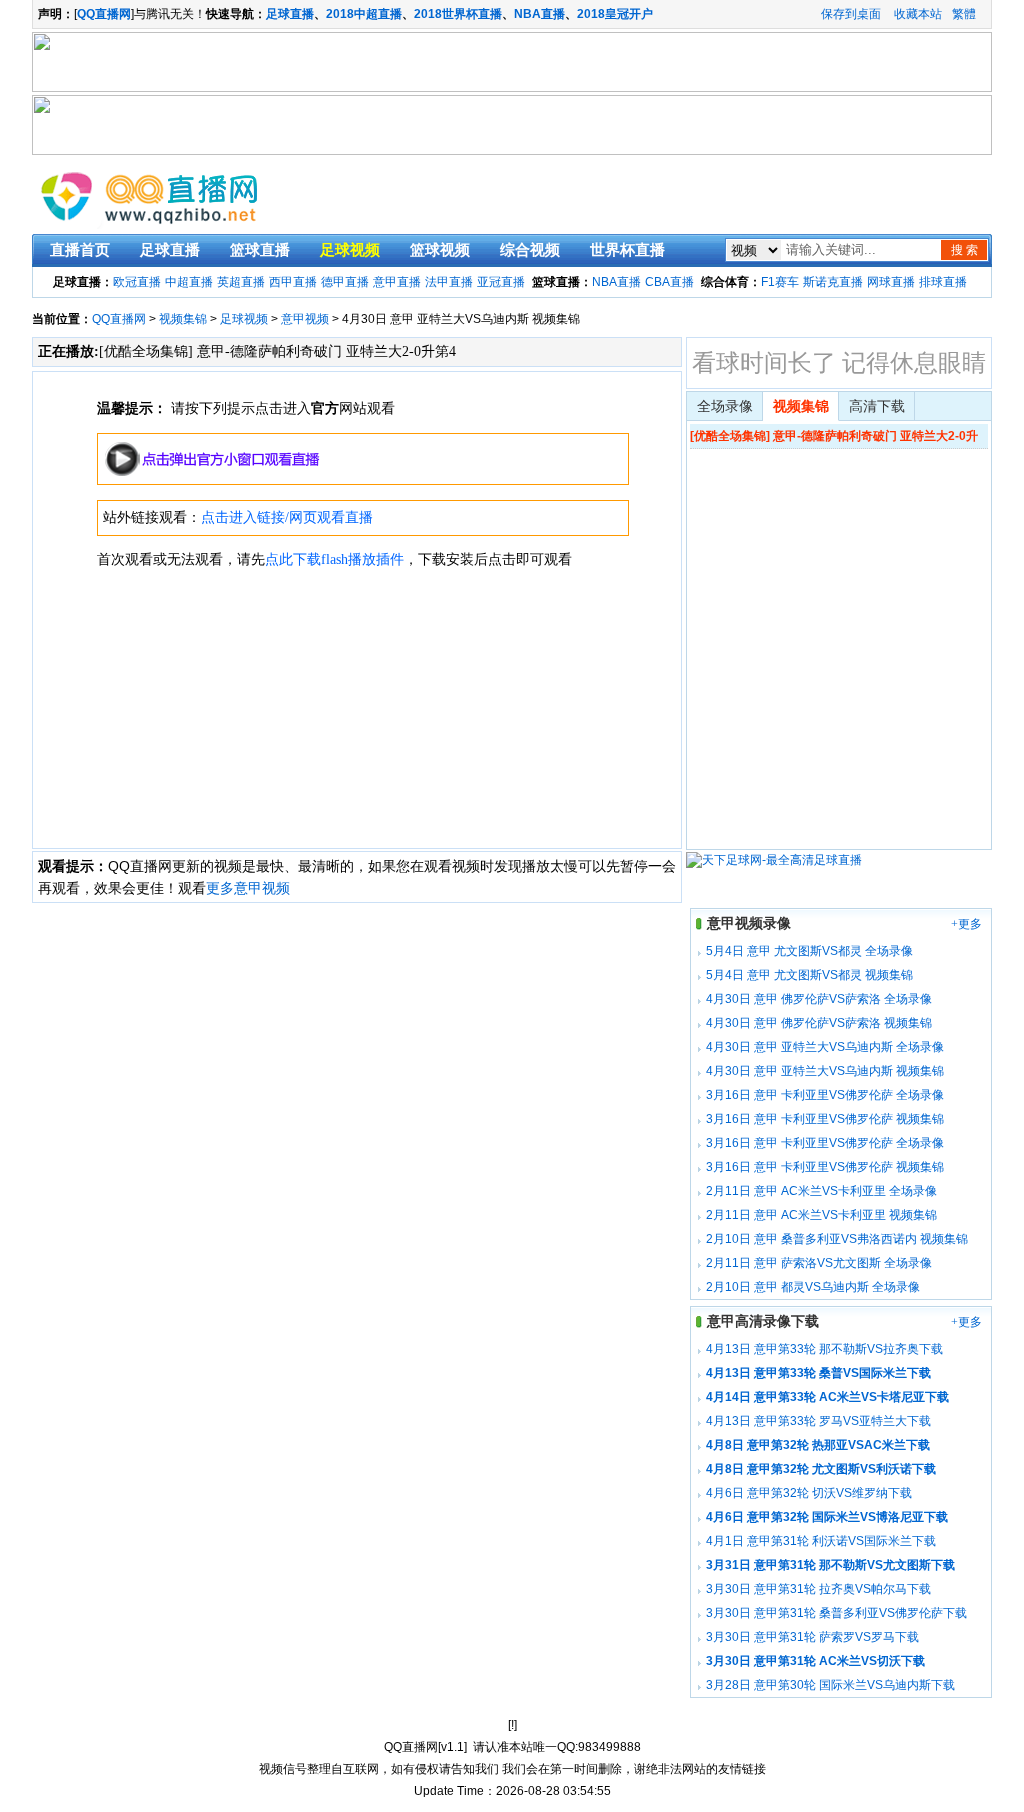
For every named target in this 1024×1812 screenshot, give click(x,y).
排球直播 (943, 282)
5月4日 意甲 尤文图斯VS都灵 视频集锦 (809, 975)
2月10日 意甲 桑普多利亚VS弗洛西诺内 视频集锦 (837, 1239)
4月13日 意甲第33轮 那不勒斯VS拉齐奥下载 (824, 1349)
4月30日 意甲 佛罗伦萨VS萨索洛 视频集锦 (819, 1023)
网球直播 (891, 282)
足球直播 (290, 14)
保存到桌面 (851, 14)
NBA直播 (539, 14)
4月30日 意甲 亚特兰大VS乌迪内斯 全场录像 (825, 1047)
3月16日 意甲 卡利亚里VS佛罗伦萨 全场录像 (825, 1095)
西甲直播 (293, 282)
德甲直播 (345, 282)
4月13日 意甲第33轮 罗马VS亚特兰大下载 (818, 1421)
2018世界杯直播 (458, 14)
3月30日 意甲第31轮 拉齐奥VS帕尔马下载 (818, 1589)
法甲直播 (449, 282)
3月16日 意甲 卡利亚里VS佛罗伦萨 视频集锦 (825, 1119)
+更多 (966, 924)
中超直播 (189, 282)
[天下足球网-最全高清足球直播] (774, 860)
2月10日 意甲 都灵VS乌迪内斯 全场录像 (813, 1287)
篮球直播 (260, 250)
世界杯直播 (627, 250)
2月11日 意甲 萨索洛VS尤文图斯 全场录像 (819, 1263)
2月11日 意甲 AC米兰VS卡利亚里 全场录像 (821, 1191)
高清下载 (877, 406)
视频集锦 (183, 319)
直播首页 (80, 250)
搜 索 (964, 250)
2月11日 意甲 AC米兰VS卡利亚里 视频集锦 (821, 1215)
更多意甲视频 (248, 888)
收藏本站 (918, 14)
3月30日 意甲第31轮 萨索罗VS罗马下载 (812, 1637)
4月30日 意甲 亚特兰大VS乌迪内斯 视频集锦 (825, 1071)
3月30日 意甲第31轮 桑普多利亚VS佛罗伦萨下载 (836, 1613)
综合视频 (530, 250)
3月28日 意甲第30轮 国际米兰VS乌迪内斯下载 (830, 1685)
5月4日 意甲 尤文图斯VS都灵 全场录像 (809, 951)
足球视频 (350, 250)
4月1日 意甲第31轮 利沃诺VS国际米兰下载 (821, 1541)
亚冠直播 (501, 282)
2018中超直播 (364, 14)
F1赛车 (780, 282)
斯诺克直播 (833, 282)
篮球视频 (440, 250)
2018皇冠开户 (615, 14)
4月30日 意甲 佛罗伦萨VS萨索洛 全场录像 (819, 999)
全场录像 (725, 406)
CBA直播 (669, 282)
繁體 (964, 14)
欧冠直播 (137, 282)
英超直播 (241, 282)
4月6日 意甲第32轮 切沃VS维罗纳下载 (809, 1493)
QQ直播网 (119, 319)
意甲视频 (305, 319)
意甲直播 (397, 282)
